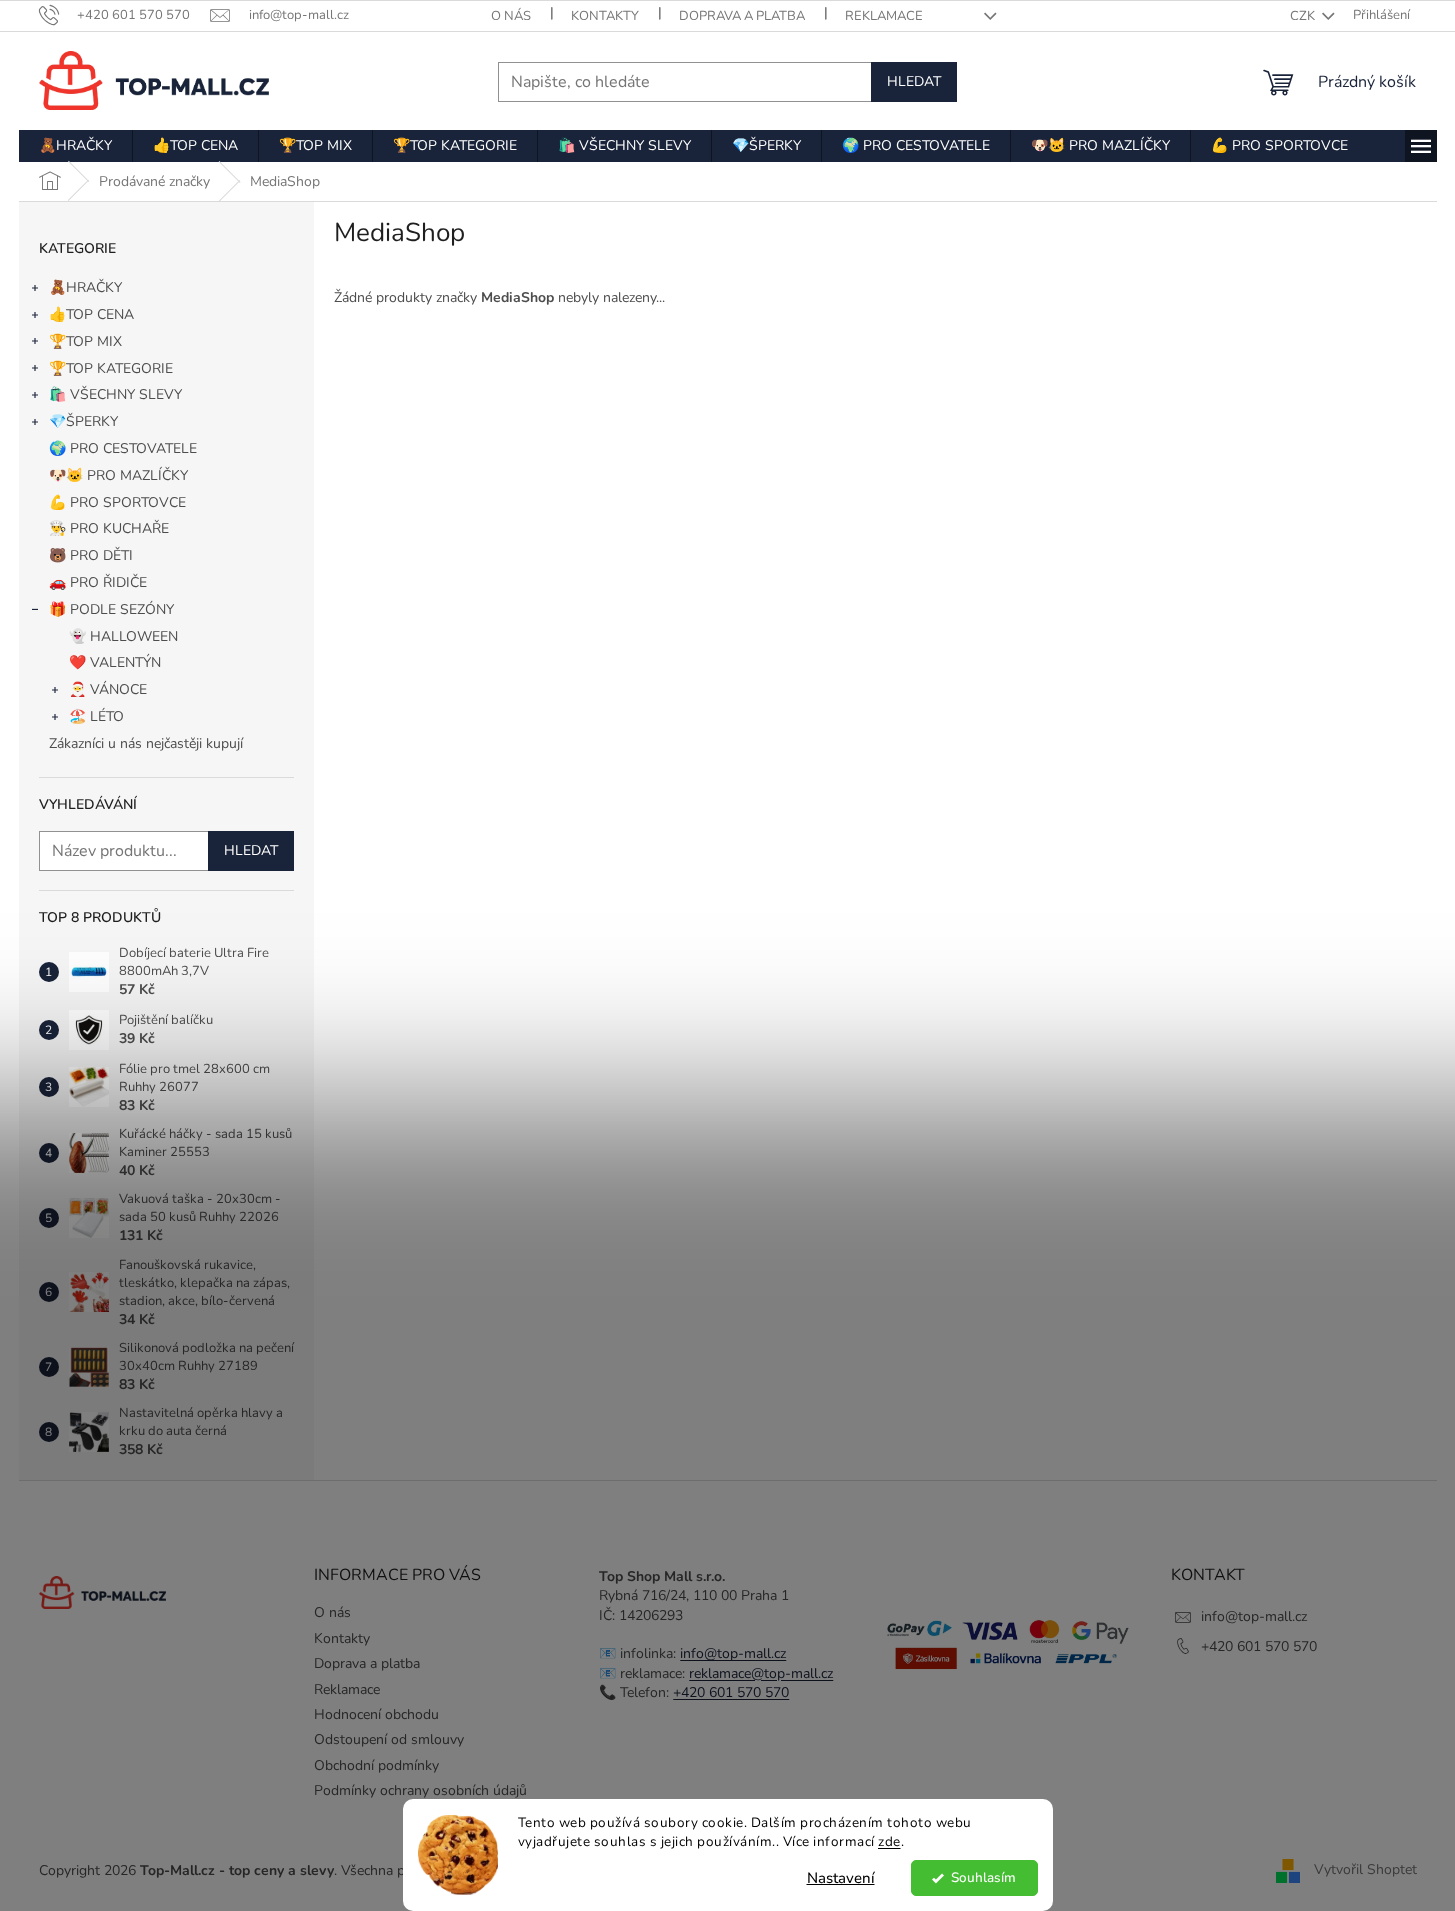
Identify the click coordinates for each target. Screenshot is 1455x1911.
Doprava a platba (742, 16)
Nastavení (841, 1878)
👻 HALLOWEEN (123, 636)
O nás (511, 16)
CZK (1304, 16)
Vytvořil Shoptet (1365, 1869)
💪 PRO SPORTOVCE (117, 502)
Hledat (914, 81)
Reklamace (884, 16)
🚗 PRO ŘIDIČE (98, 582)
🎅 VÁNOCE (108, 689)
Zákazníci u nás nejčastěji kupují (146, 743)
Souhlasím (983, 1877)
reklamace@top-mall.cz (761, 1673)
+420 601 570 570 (731, 1692)
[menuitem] (75, 146)
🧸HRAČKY (85, 287)
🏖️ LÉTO (96, 716)
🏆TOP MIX (85, 341)
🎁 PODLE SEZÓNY (111, 609)
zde (889, 1841)
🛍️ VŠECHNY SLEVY (115, 394)
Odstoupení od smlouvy (389, 1739)
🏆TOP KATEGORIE (111, 368)
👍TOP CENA (91, 314)
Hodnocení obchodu (376, 1714)
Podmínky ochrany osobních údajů (420, 1790)
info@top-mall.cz (733, 1653)
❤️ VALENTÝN (115, 662)
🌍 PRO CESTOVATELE (123, 448)
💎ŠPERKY (83, 421)
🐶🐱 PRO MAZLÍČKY (118, 475)
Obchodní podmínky (376, 1765)
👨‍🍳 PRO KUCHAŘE (109, 528)
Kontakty (605, 16)
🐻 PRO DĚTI (91, 555)
